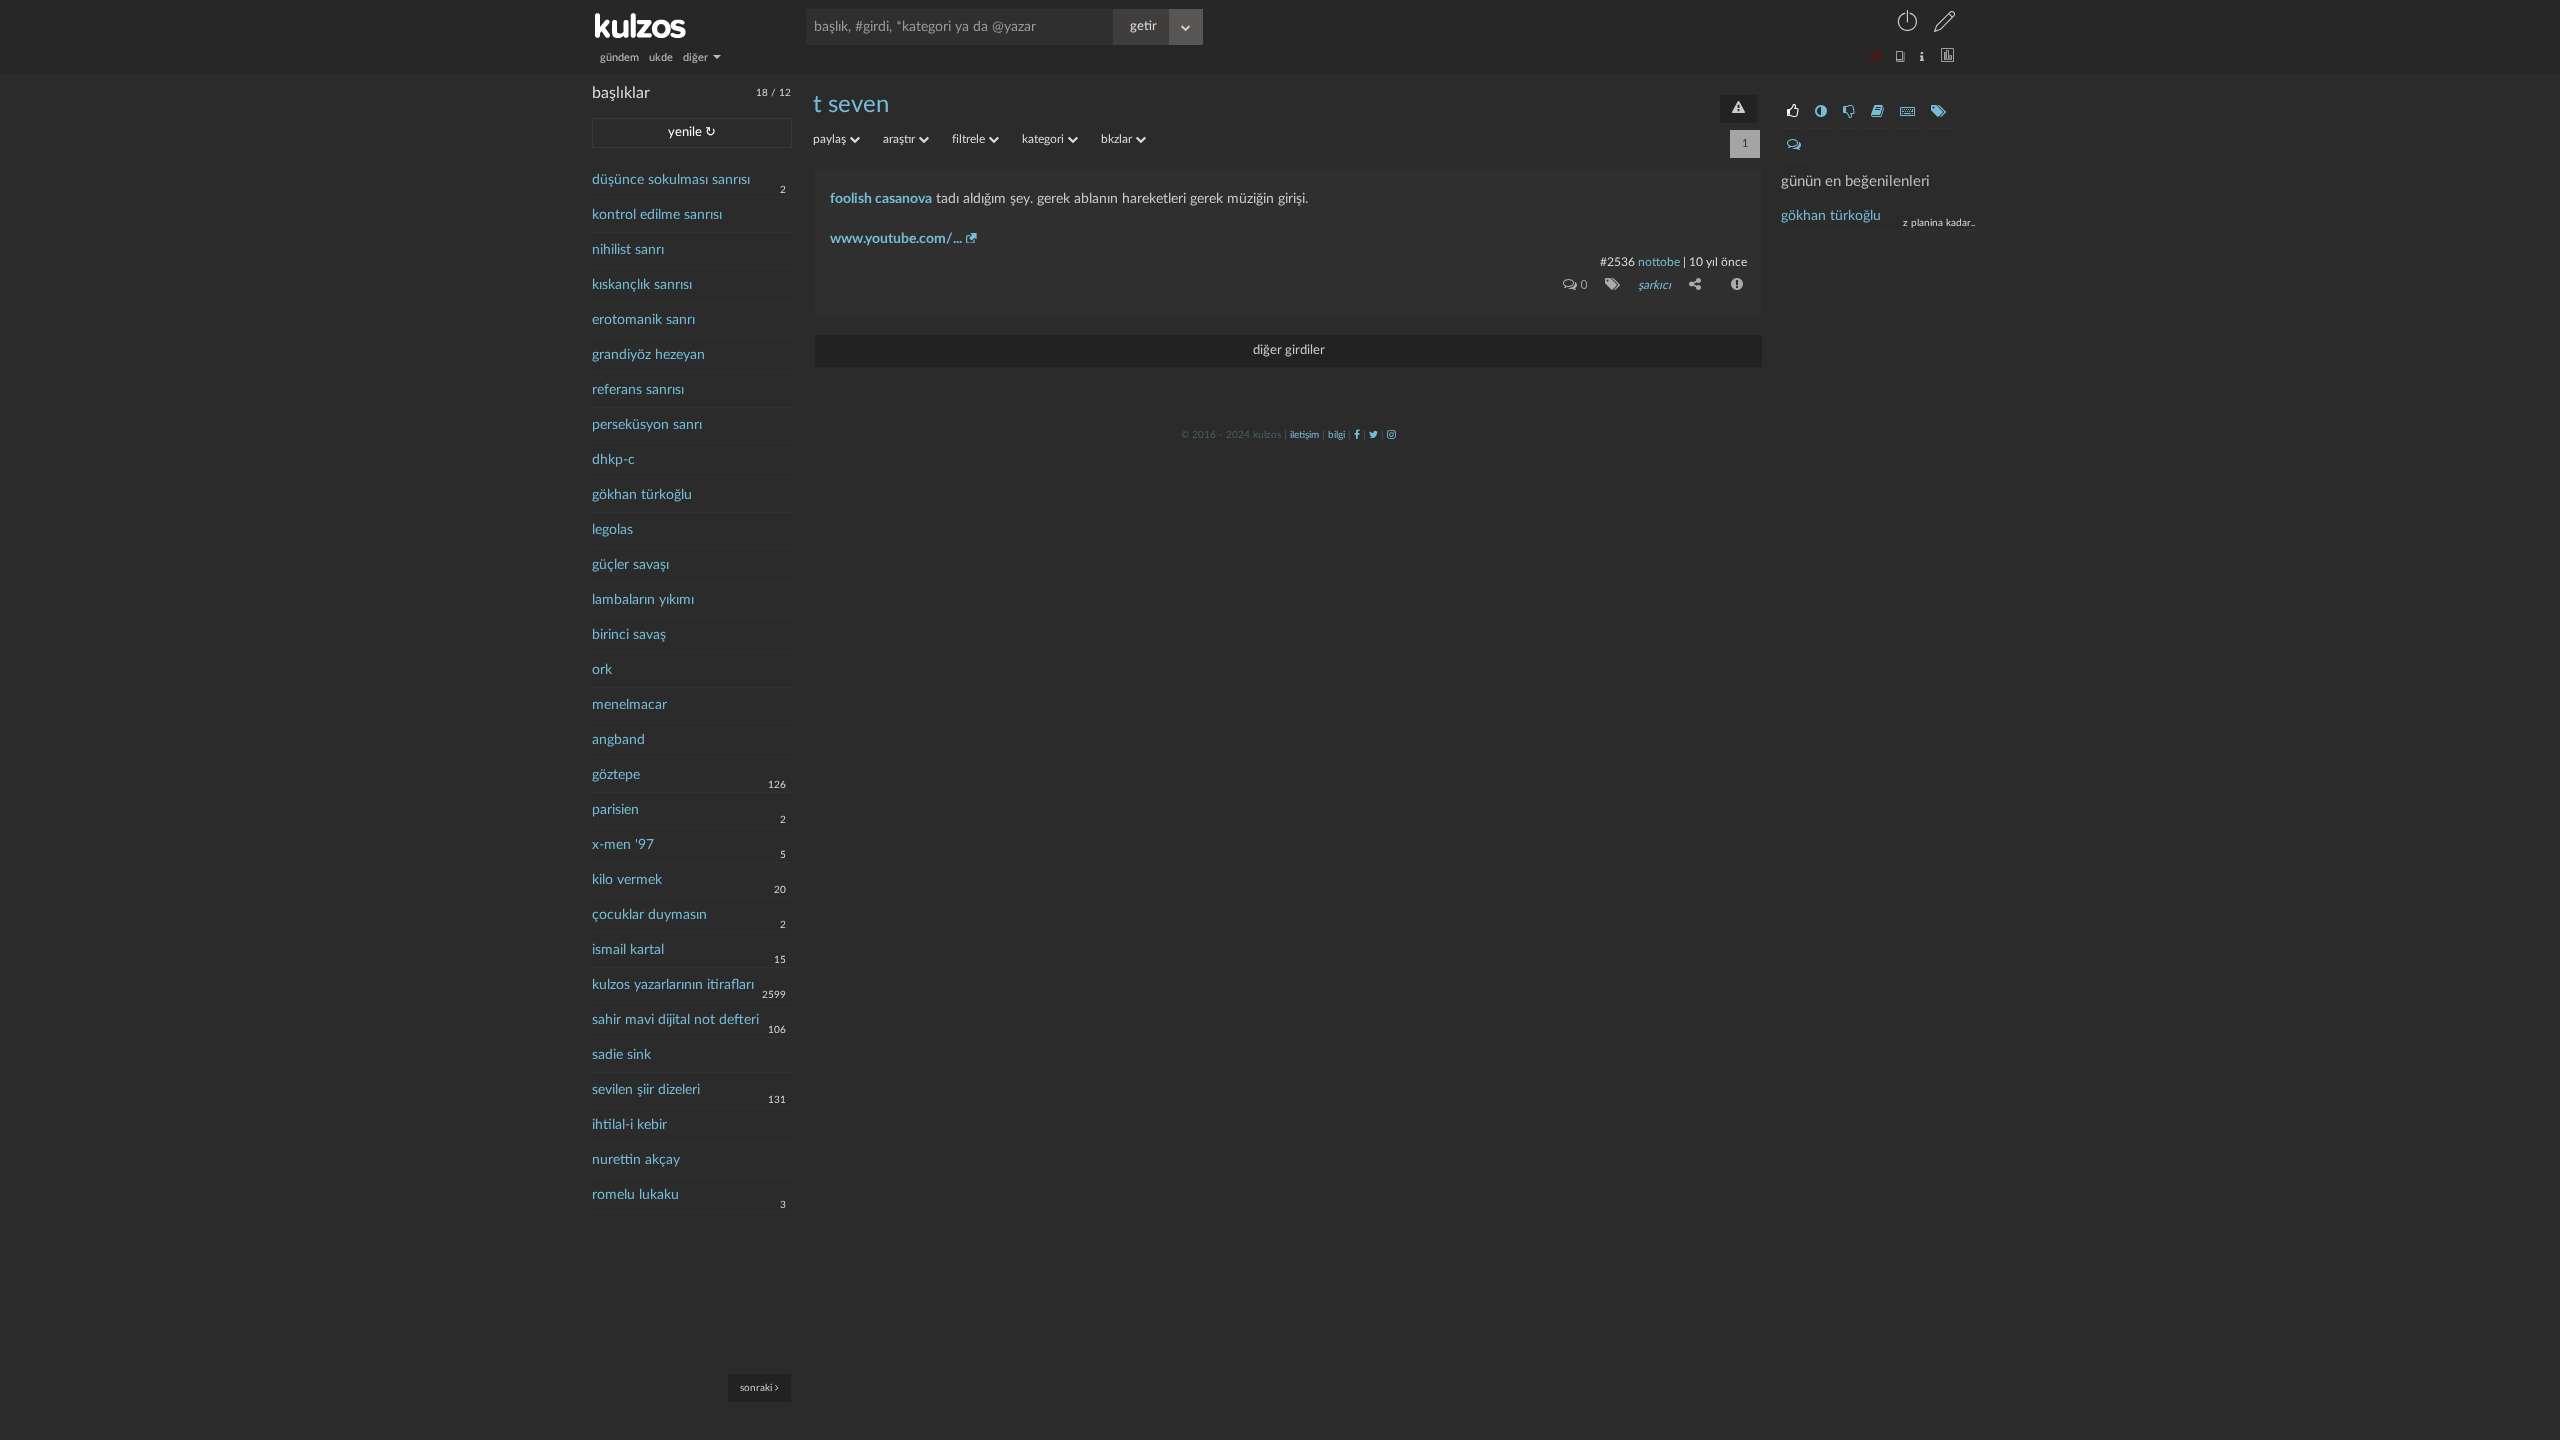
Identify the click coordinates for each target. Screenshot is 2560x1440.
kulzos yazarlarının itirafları (673, 985)
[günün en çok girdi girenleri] (1907, 112)
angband (618, 740)
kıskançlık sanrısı (642, 285)
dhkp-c (613, 460)
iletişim (1304, 435)
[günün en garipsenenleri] (1821, 112)
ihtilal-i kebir (629, 1125)
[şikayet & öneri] (1738, 109)
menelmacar (629, 705)
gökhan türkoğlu (642, 495)
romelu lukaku (635, 1195)
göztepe (616, 775)
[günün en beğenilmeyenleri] (1849, 112)
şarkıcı (1654, 285)
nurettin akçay (636, 1160)
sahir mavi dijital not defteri (675, 1020)
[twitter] (1373, 435)
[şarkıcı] (1608, 284)
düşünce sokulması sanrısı (671, 180)
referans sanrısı (638, 390)
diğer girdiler (1289, 350)
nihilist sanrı (628, 250)
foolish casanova (881, 199)
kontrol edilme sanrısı (657, 215)
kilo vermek (627, 880)
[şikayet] (1735, 284)
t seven (851, 105)
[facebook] (1357, 435)
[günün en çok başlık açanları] (1938, 112)
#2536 (1617, 262)
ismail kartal (628, 950)
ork (602, 670)
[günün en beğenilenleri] (1793, 112)
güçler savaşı (630, 565)
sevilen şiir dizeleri (646, 1090)
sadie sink (621, 1055)
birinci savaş (629, 635)
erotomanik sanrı (643, 320)
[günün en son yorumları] (1794, 145)
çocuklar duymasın (649, 915)
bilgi (1336, 435)
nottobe (1659, 262)
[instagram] (1391, 435)
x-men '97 (623, 845)
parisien (615, 810)
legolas (612, 530)
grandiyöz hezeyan (648, 355)
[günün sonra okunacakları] (1877, 112)
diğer (697, 57)
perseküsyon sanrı (647, 425)
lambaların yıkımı (643, 600)
